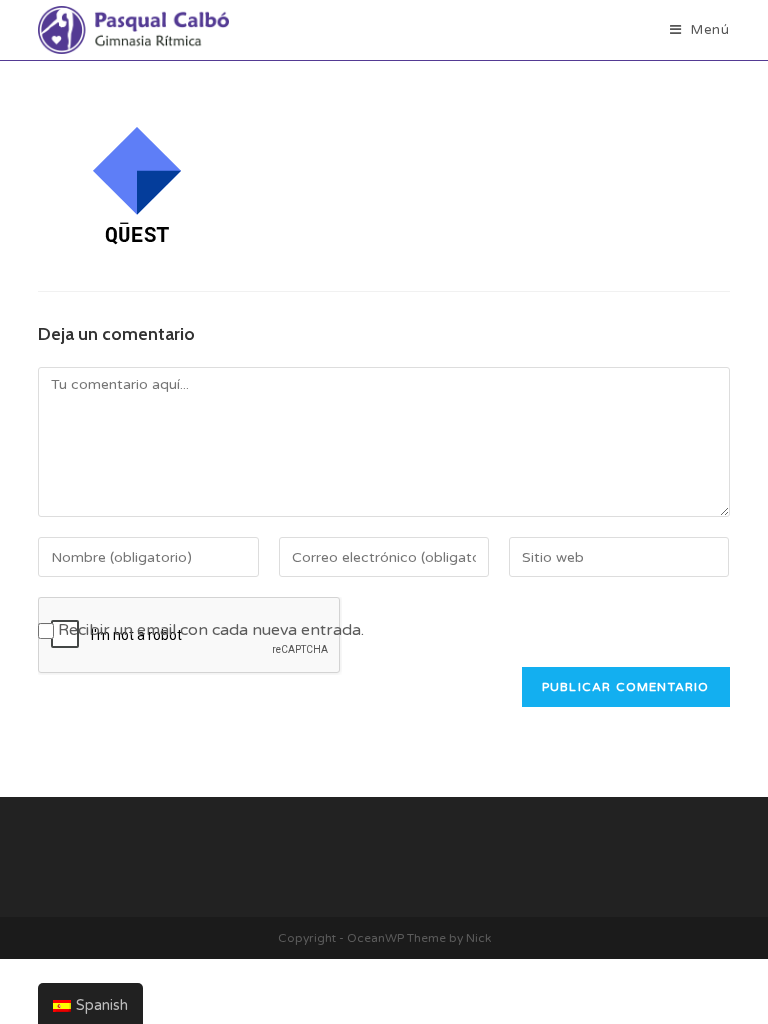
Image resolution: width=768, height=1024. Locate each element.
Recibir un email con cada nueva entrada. (211, 630)
